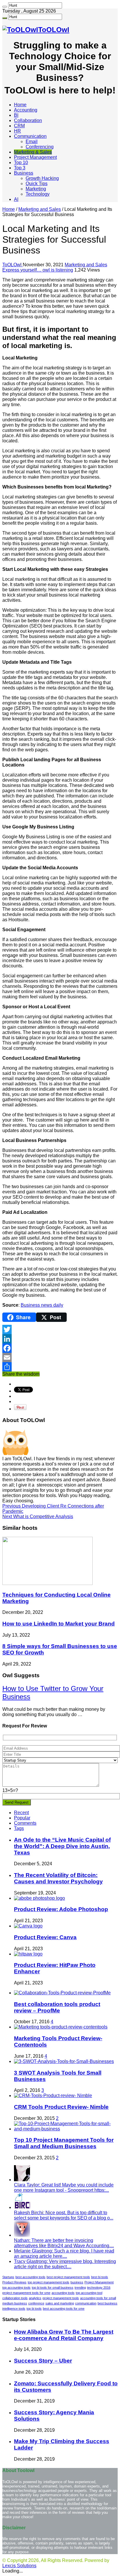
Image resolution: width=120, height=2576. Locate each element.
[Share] (60, 1367)
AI (16, 199)
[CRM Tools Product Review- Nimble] (53, 2096)
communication (86, 2303)
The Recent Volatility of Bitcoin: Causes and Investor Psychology (58, 1878)
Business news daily (42, 1305)
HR (17, 131)
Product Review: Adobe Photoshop (61, 1909)
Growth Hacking (42, 178)
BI (16, 115)
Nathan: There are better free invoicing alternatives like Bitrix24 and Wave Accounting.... (64, 2243)
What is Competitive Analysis (38, 1516)
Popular (22, 1818)
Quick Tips (37, 184)
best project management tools (68, 2277)
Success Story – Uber (43, 2361)
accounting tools (63, 2293)
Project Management (35, 157)
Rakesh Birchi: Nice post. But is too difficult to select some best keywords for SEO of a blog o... (64, 2215)
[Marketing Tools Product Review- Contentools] (61, 2027)
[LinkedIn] (60, 1339)
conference (36, 2303)
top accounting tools (16, 2288)
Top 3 (20, 168)
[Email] (60, 1357)
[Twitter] (60, 1329)
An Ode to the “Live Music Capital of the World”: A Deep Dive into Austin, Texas (62, 1846)
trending (80, 2288)
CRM (19, 126)
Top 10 (21, 162)
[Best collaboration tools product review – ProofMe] (62, 1993)
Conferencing (40, 147)
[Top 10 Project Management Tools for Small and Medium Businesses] (66, 2129)
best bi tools (100, 2277)
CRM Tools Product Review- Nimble (61, 2107)
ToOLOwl (13, 265)
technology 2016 (99, 2288)
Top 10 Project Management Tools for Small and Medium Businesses (64, 2143)
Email (32, 141)
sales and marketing (60, 2303)
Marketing (36, 189)
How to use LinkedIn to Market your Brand (59, 1624)
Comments (25, 1823)
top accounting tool (89, 2293)
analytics (35, 2298)
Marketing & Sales (33, 152)
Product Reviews (14, 2282)
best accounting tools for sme (64, 2309)
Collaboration (28, 120)
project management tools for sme (26, 2293)
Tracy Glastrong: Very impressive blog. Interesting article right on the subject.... (65, 2264)
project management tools (61, 2298)
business (77, 2282)
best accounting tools (30, 2277)
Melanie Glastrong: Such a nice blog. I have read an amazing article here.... (64, 2253)
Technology (38, 194)
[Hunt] (5, 7)
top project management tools (48, 2282)
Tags (19, 1828)
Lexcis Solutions (19, 2566)
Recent (21, 1813)
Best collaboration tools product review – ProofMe (57, 2007)
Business (24, 173)
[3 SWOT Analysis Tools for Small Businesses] (64, 2061)
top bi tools (34, 2309)
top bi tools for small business (53, 2288)
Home (20, 105)
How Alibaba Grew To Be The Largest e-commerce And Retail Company (64, 2335)
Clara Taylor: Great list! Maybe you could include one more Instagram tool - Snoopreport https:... (64, 2187)
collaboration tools (15, 2298)
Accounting (26, 110)
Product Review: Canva (45, 1937)
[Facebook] (60, 1348)
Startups (8, 2277)
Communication (30, 136)
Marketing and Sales (40, 209)
